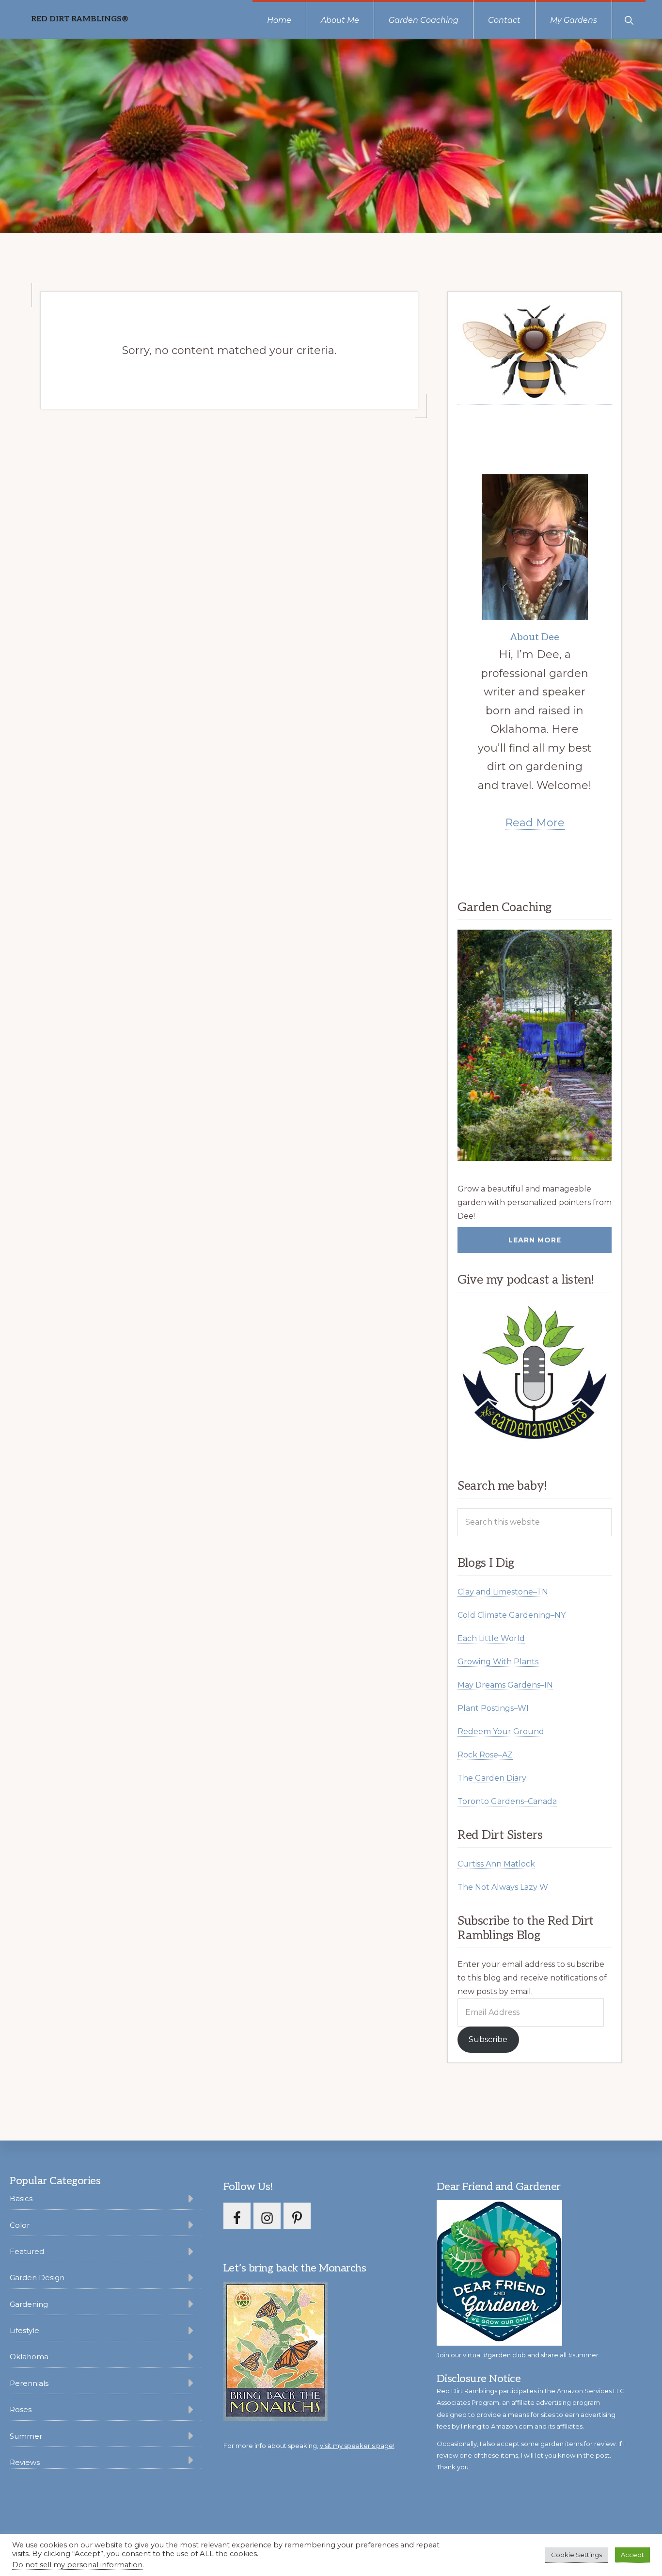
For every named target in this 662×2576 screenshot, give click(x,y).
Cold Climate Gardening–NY (512, 1615)
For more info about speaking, (309, 2446)
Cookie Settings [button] (576, 2555)
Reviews (25, 2462)
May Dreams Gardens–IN (505, 1685)
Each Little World (491, 1638)
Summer (26, 2436)
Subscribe (488, 2039)
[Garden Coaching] (535, 1045)
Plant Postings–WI (493, 1708)
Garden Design (37, 2278)
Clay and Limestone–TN (503, 1592)
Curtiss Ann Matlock (496, 1864)
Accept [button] (632, 2555)
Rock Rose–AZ (485, 1755)
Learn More (535, 1240)
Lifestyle (24, 2330)
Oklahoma (29, 2357)
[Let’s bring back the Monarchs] (276, 2419)
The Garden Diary (492, 1778)
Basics (21, 2198)
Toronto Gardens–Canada (507, 1801)
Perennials (29, 2383)
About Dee (535, 637)
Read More (535, 823)
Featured (27, 2251)
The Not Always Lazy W (503, 1887)
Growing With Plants (498, 1662)
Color (20, 2225)
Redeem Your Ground (501, 1731)
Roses (21, 2409)
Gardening (29, 2304)
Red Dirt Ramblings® (80, 19)
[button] (629, 19)
